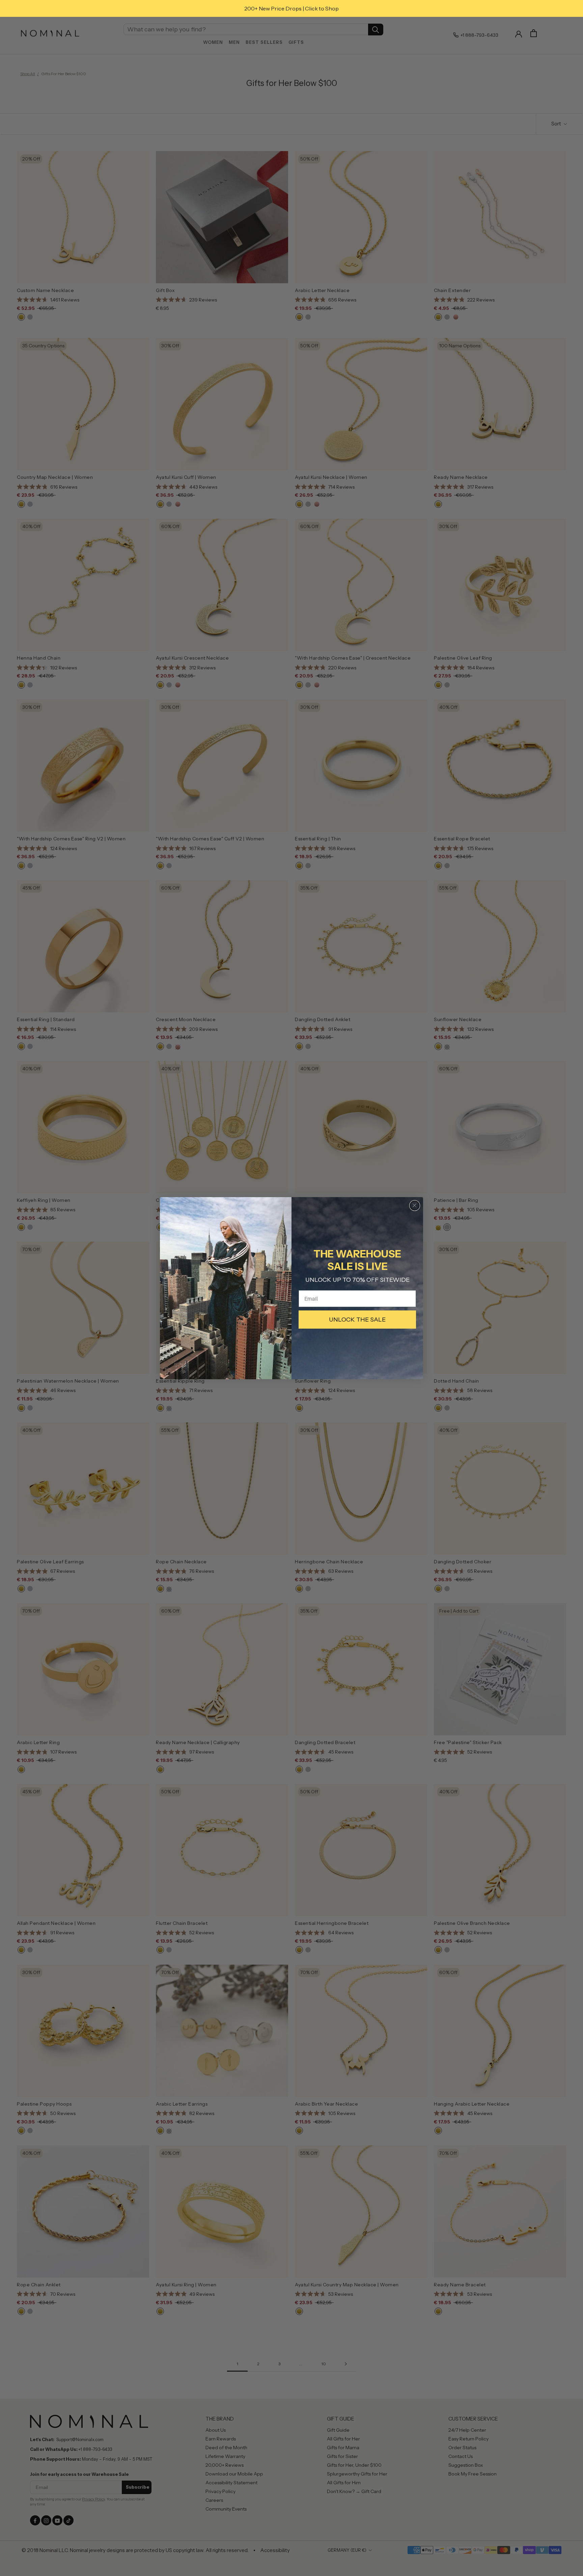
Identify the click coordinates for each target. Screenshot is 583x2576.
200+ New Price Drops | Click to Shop (291, 8)
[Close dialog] (415, 1206)
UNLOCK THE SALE (357, 1320)
